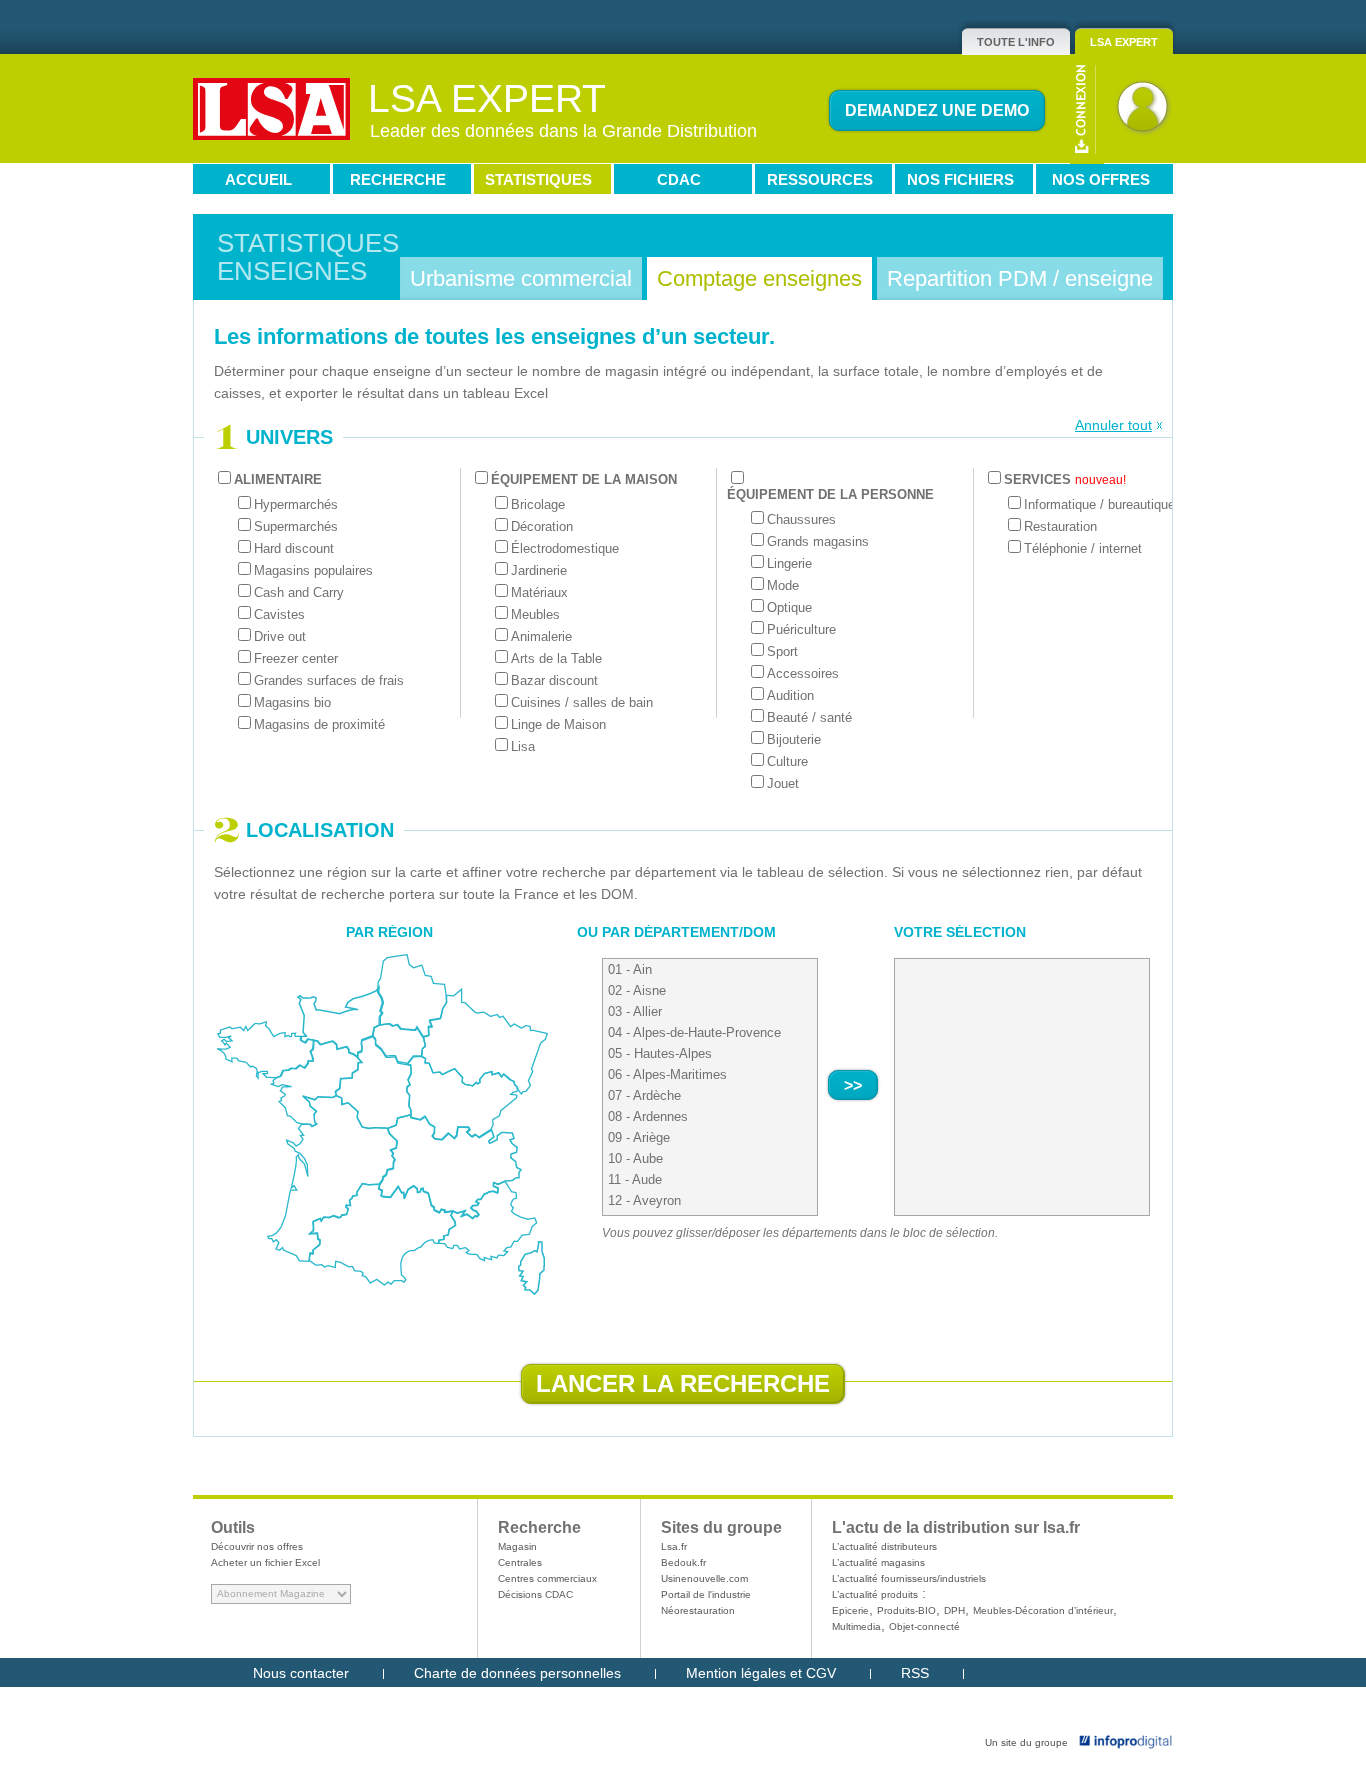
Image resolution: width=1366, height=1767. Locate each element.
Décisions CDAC (535, 1594)
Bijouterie (794, 739)
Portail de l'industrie (706, 1594)
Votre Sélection (960, 932)
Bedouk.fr (683, 1562)
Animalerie (541, 636)
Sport (782, 651)
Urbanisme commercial (521, 278)
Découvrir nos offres (257, 1546)
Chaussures (801, 519)
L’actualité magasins (878, 1562)
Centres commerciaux (547, 1578)
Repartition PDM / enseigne (1020, 278)
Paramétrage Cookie (318, 1702)
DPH (954, 1610)
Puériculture (801, 629)
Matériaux (539, 592)
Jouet (783, 783)
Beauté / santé (809, 717)
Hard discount (294, 548)
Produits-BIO (906, 1610)
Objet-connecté (924, 1626)
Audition (790, 695)
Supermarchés (296, 526)
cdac (679, 179)
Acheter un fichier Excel (265, 1562)
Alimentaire (278, 479)
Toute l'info (1016, 42)
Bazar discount (554, 680)
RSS (915, 1673)
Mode (783, 585)
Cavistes (279, 614)
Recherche (398, 179)
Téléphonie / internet (1083, 548)
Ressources (820, 179)
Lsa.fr (674, 1546)
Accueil (258, 179)
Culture (787, 761)
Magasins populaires (313, 570)
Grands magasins (818, 541)
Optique (789, 607)
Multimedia (856, 1626)
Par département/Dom (689, 932)
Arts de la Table (556, 658)
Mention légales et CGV (761, 1673)
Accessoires (803, 673)
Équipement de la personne (830, 494)
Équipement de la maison (584, 479)
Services (1065, 479)
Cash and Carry (299, 592)
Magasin (517, 1546)
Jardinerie (539, 570)
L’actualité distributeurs (884, 1546)
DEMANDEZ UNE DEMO (937, 110)
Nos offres (1101, 179)
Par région (389, 932)
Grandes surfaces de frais (329, 680)
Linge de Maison (558, 724)
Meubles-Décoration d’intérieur (1043, 1610)
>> (853, 1085)
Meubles (535, 614)
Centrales (520, 1562)
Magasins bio (292, 702)
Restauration (1060, 526)
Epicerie (850, 1610)
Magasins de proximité (319, 724)
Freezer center (296, 658)
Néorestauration (698, 1610)
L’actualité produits (875, 1594)
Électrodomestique (565, 548)
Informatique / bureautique (1099, 504)
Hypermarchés (296, 504)
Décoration (542, 526)
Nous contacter (301, 1673)
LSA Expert (1124, 42)
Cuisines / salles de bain (582, 702)
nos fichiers (960, 179)
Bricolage (538, 504)
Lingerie (789, 563)
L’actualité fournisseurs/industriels (909, 1578)
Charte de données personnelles (517, 1673)
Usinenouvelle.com (704, 1578)
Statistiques (538, 179)
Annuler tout (1113, 425)
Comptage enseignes (759, 278)
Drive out (280, 636)
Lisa (523, 746)
